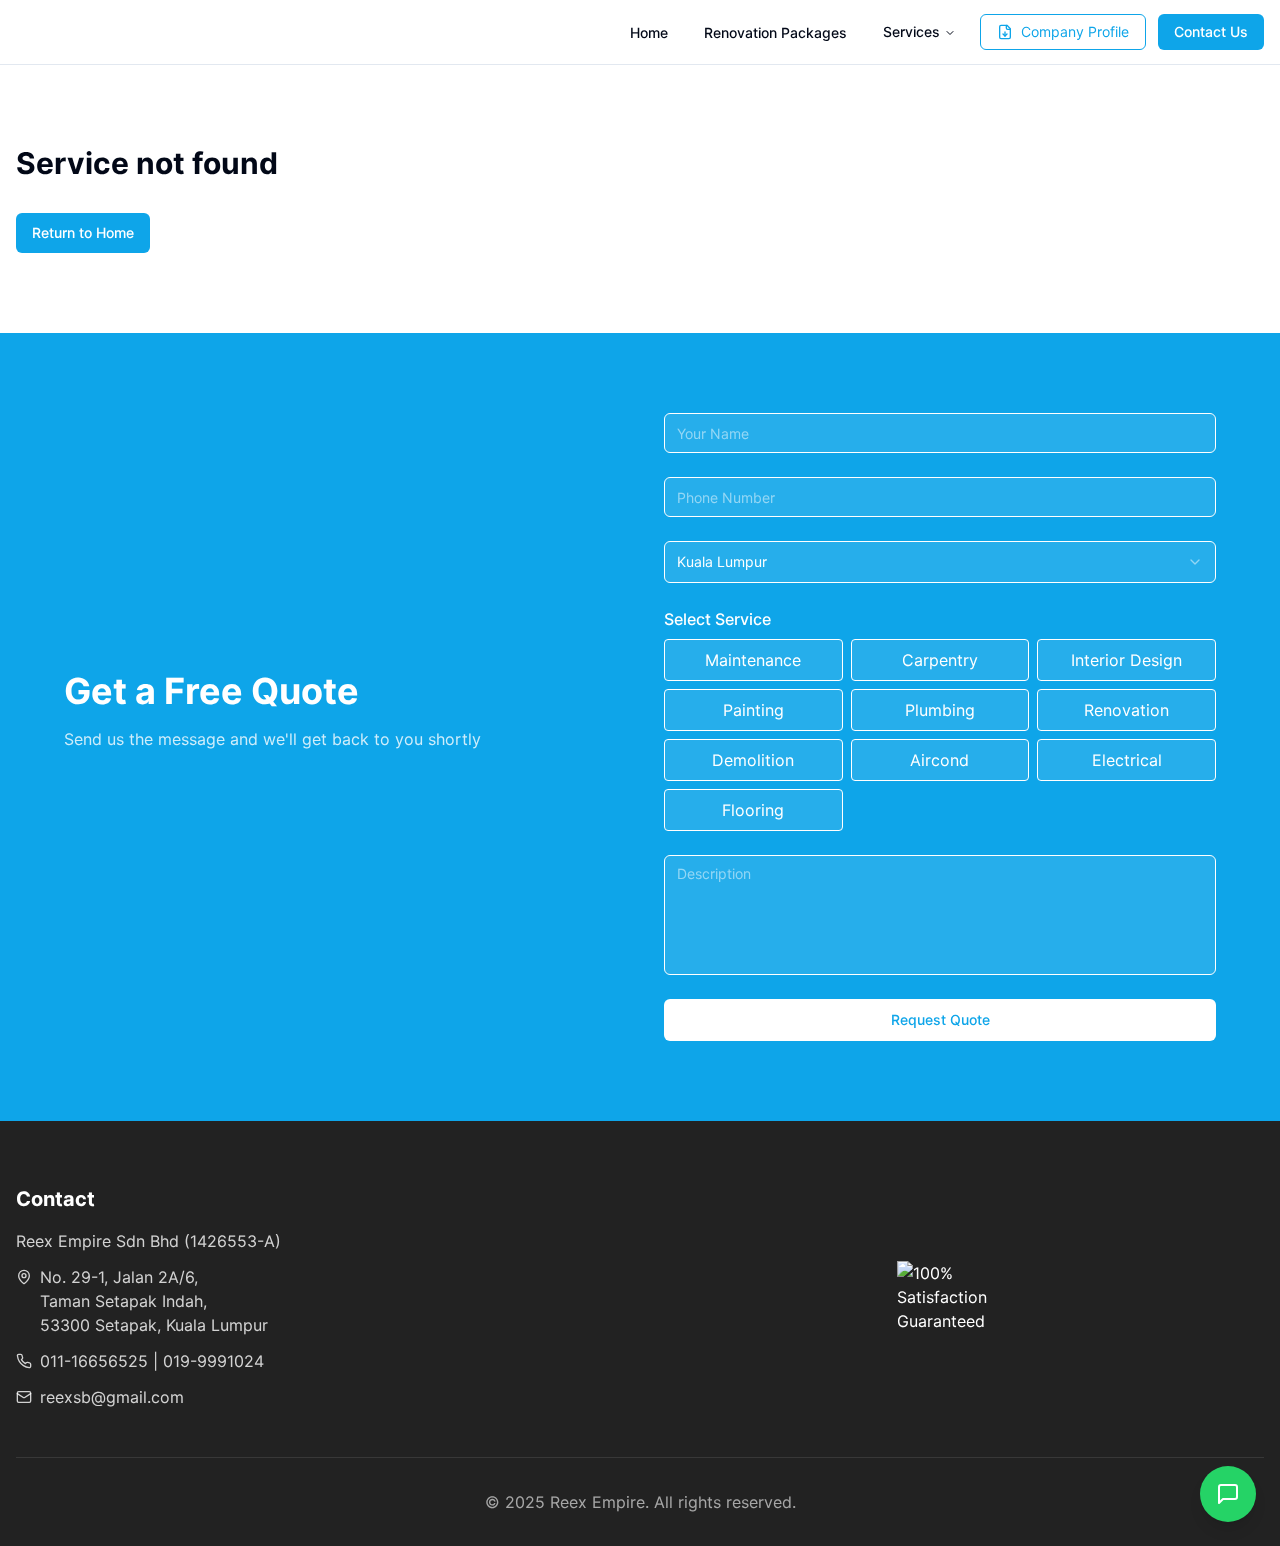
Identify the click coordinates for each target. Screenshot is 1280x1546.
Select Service (717, 619)
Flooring (753, 810)
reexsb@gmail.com (112, 1397)
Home (649, 32)
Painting (753, 710)
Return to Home (83, 232)
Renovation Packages (775, 32)
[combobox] (940, 562)
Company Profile (1075, 31)
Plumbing (940, 710)
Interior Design (1126, 660)
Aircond (939, 760)
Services (911, 31)
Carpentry (940, 660)
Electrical (1127, 760)
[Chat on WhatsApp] (1228, 1494)
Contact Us (1211, 31)
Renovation (1126, 710)
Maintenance (753, 660)
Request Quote (940, 1019)
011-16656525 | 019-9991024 (152, 1361)
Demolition (753, 760)
